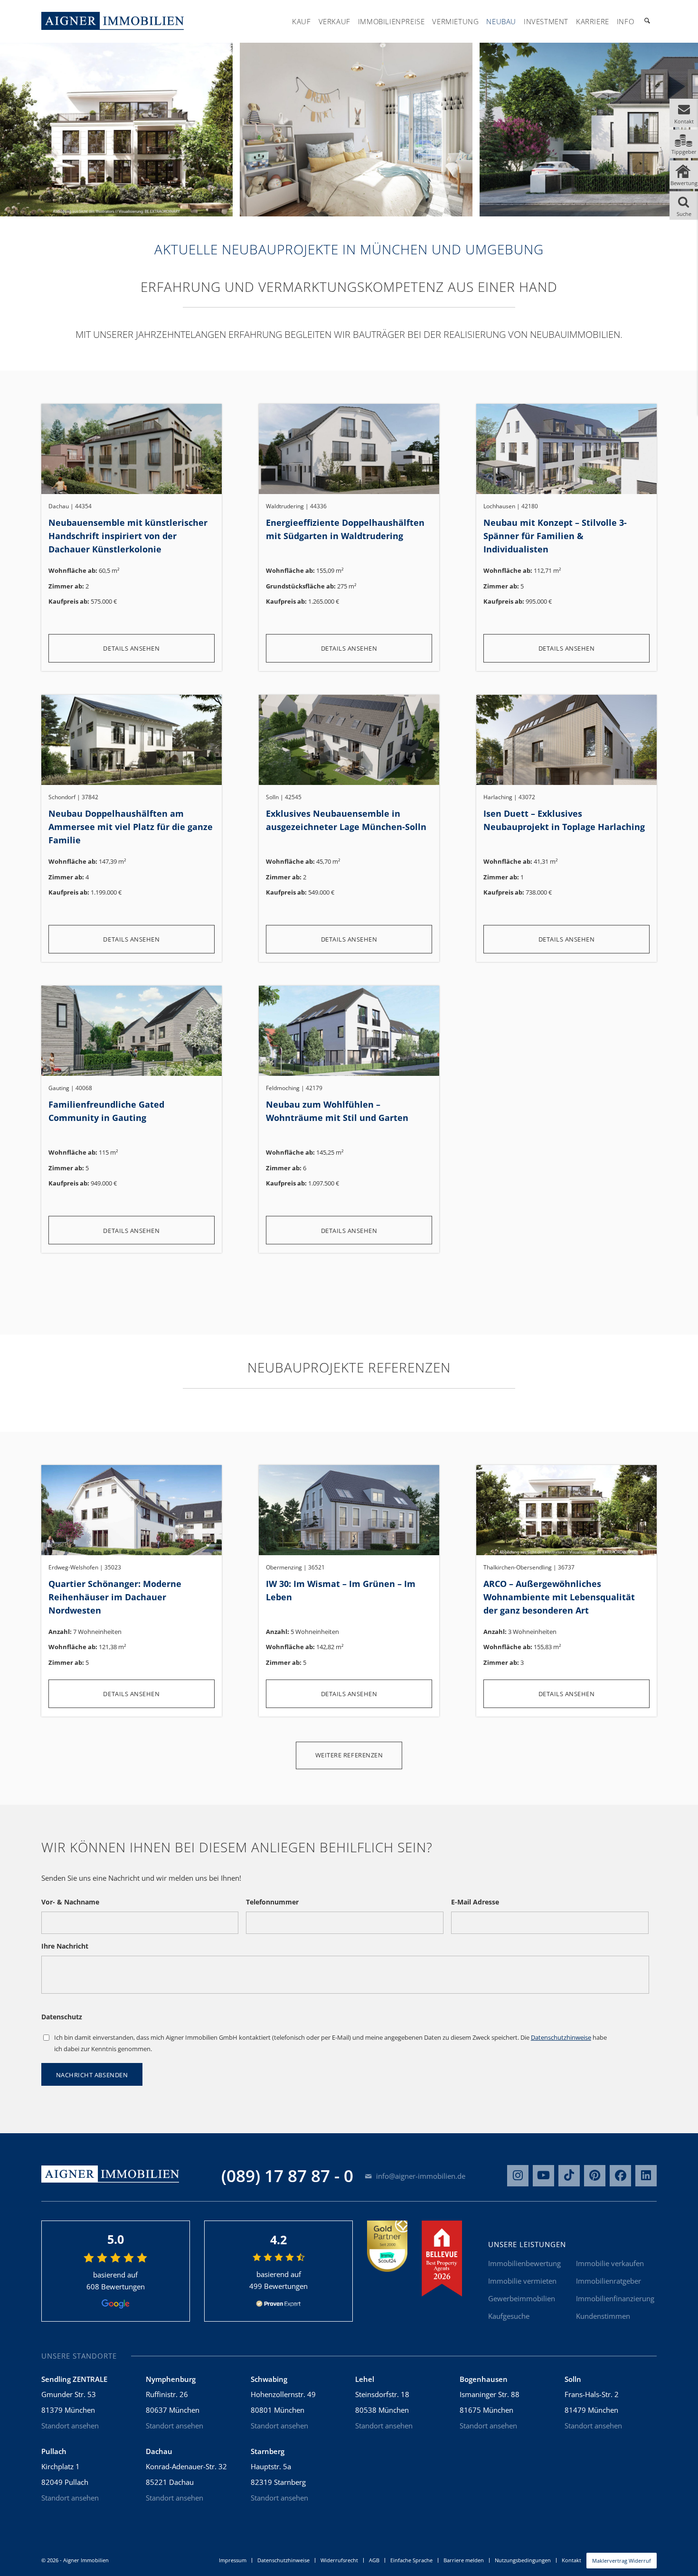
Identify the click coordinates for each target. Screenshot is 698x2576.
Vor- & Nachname (70, 1902)
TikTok (569, 2176)
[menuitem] (301, 21)
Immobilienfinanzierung (615, 2298)
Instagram (518, 2176)
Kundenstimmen (603, 2316)
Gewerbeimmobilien (522, 2298)
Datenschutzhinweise (561, 2037)
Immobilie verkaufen (610, 2263)
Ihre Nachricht (65, 1946)
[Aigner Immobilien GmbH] (113, 21)
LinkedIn (646, 2176)
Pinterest (595, 2176)
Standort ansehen (70, 2426)
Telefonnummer (272, 1902)
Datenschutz (62, 2017)
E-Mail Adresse (475, 1902)
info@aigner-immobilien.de (420, 2176)
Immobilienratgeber (608, 2281)
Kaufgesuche (509, 2316)
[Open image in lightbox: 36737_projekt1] (222, 206)
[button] (684, 113)
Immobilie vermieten (522, 2281)
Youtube (543, 2176)
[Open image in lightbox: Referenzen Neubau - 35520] (462, 206)
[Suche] (647, 21)
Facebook (620, 2176)
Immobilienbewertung (524, 2263)
